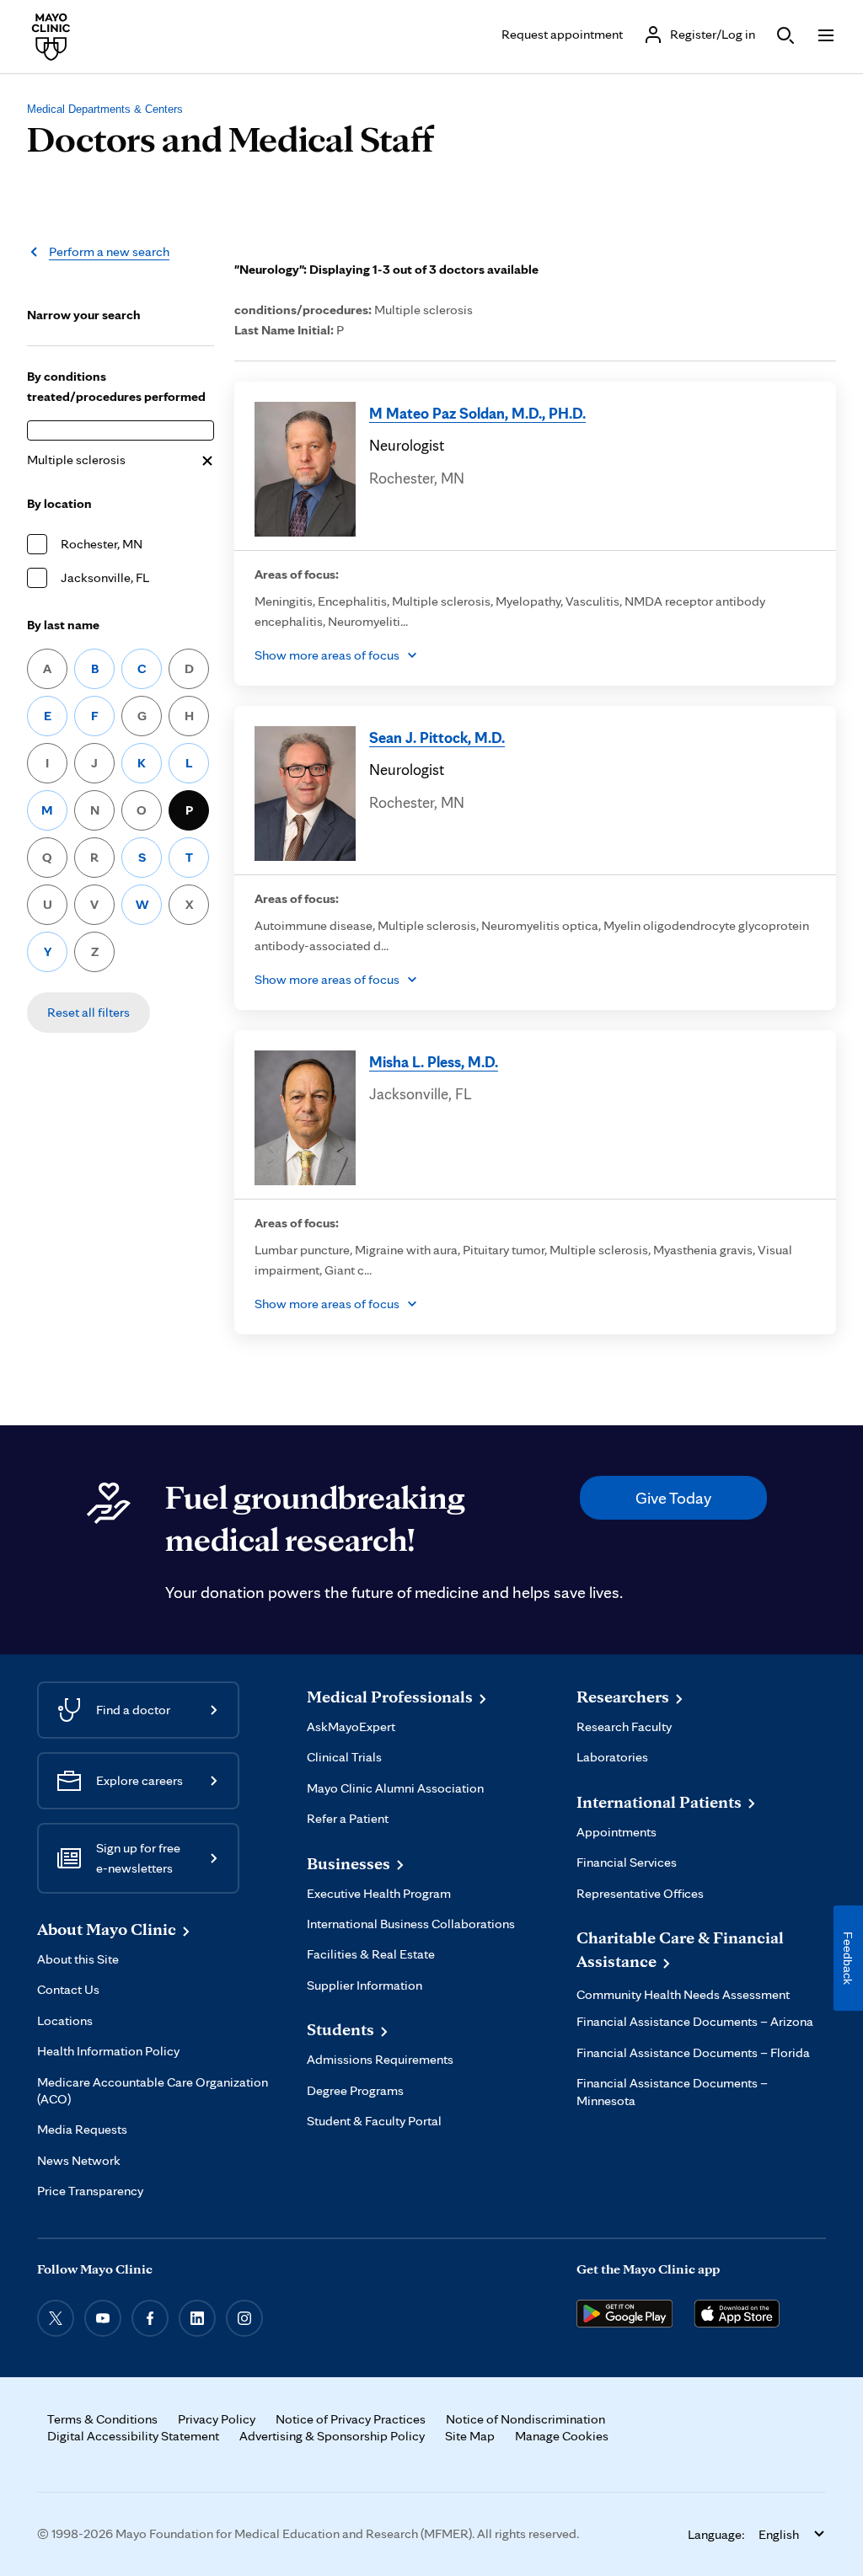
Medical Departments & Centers (105, 109)
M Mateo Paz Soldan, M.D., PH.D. (477, 413)
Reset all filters (88, 1012)
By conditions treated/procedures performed (116, 386)
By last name (63, 625)
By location (59, 503)
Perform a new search (109, 251)
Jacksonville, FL (105, 577)
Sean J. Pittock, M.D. (437, 737)
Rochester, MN (102, 544)
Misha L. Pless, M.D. (434, 1061)
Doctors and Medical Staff (230, 138)
